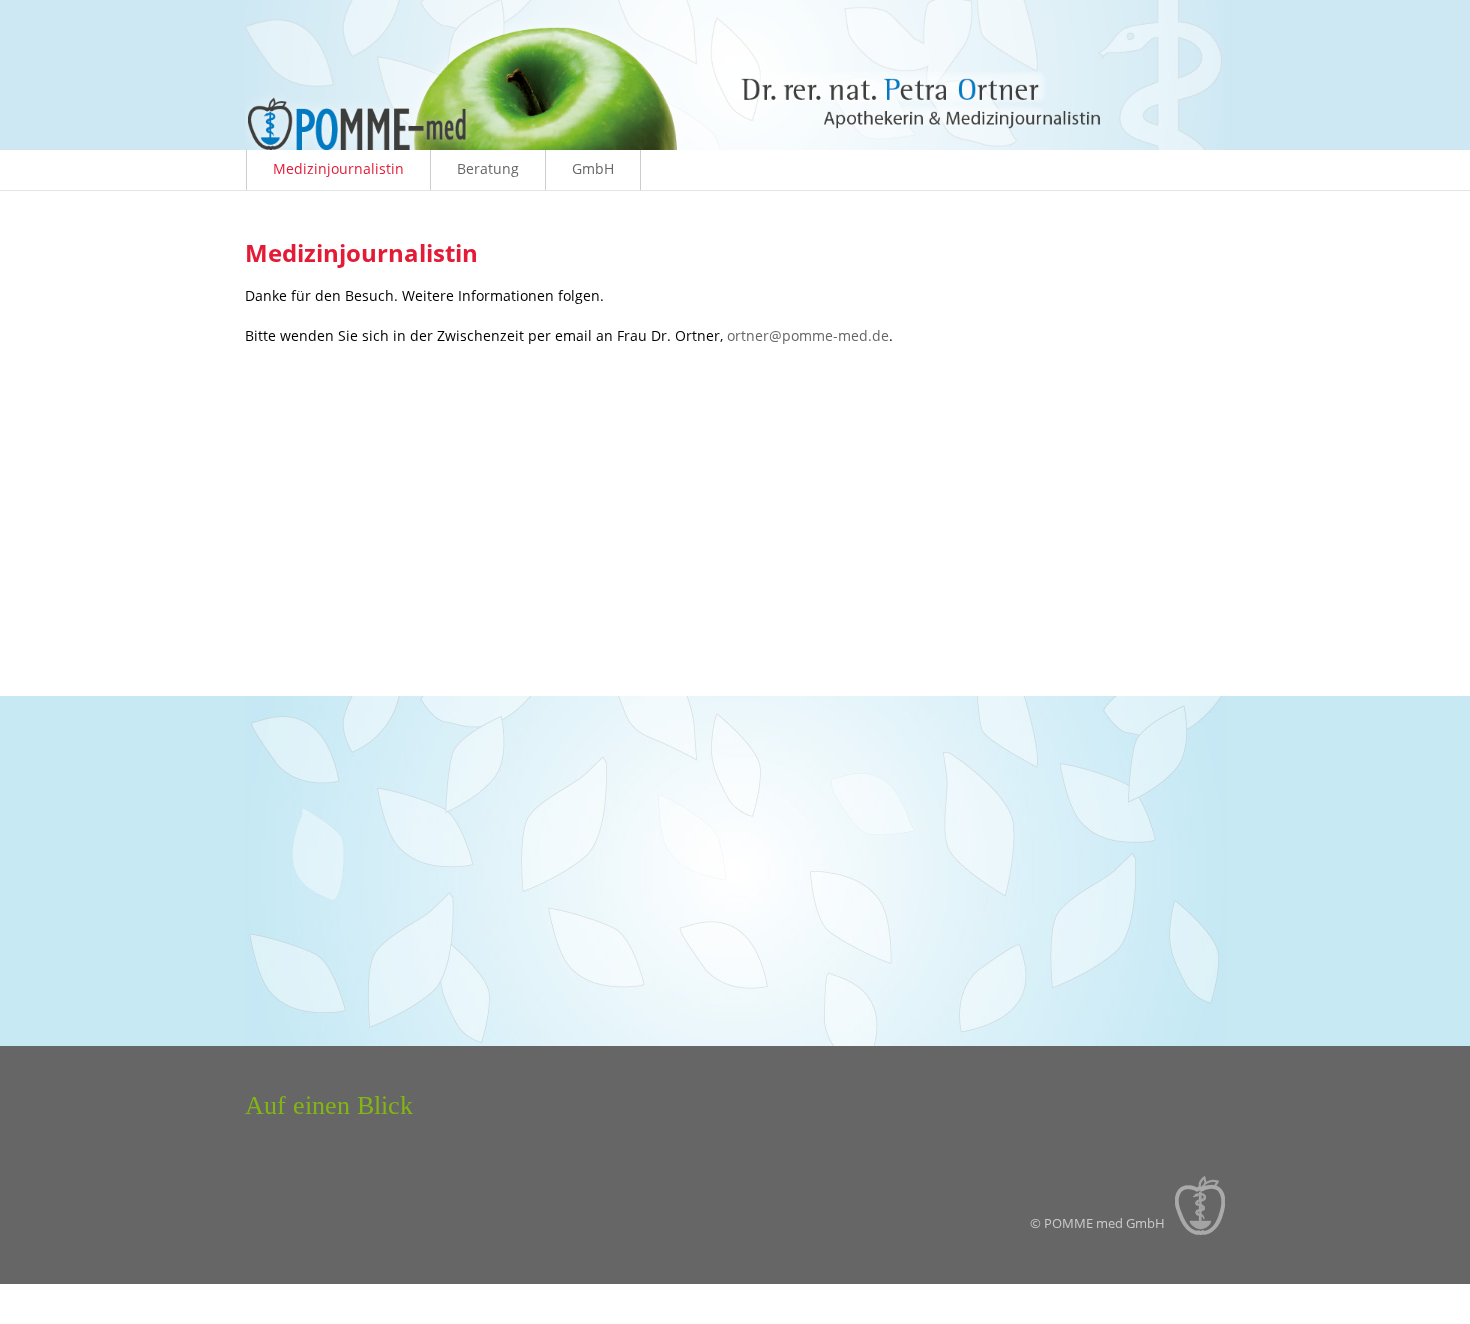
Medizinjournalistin (338, 168)
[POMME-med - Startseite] (735, 144)
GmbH (593, 168)
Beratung (488, 168)
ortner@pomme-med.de (808, 335)
